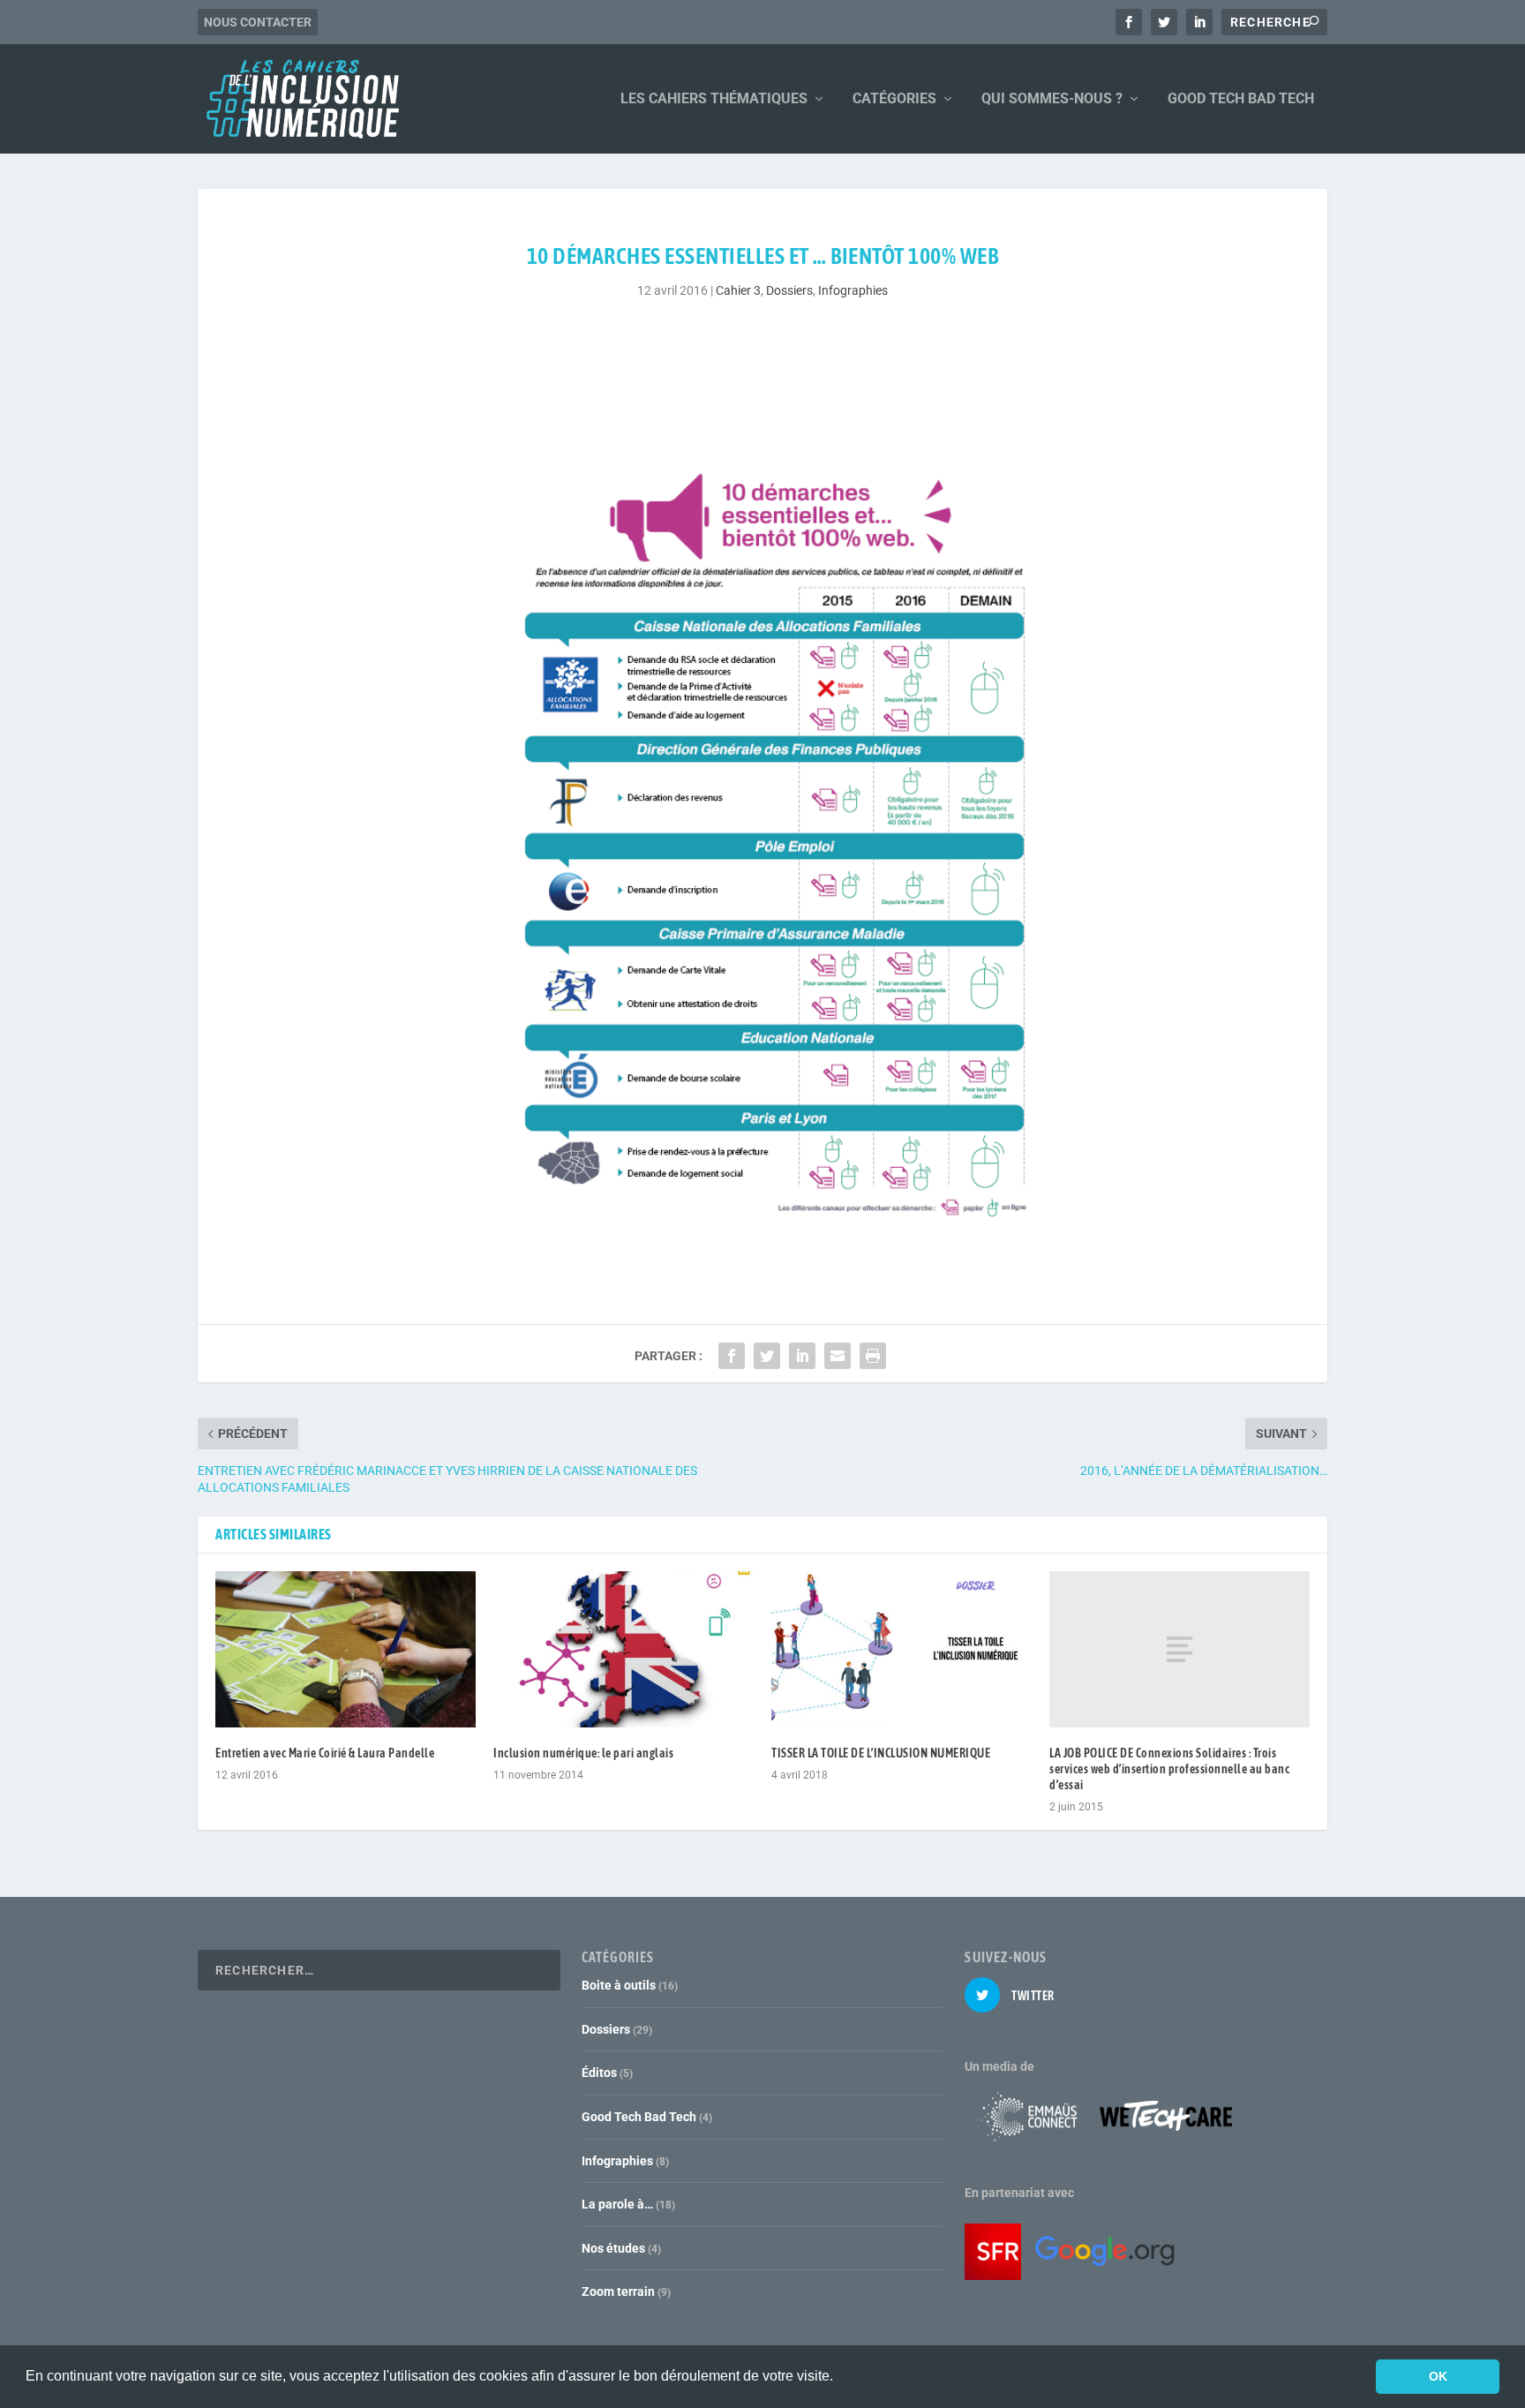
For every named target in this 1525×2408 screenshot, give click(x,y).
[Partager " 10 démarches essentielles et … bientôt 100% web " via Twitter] (767, 1356)
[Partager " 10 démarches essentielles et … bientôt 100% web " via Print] (873, 1356)
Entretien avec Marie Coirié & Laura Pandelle (325, 1753)
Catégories (894, 99)
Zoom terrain (618, 2291)
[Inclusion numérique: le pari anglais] (624, 1649)
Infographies (853, 290)
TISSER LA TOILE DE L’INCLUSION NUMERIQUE (881, 1753)
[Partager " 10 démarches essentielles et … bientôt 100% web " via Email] (838, 1356)
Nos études (613, 2248)
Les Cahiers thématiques (714, 99)
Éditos (599, 2073)
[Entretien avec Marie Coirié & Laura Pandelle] (346, 1649)
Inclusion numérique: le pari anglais (583, 1753)
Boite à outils (619, 1985)
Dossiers (789, 290)
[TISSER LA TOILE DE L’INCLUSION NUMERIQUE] (901, 1649)
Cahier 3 (738, 290)
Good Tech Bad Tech (639, 2117)
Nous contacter (258, 22)
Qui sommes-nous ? (1052, 99)
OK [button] (1438, 2376)
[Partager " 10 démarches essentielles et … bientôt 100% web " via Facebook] (732, 1356)
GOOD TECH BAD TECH (1241, 99)
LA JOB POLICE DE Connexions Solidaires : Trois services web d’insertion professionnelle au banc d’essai (1169, 1769)
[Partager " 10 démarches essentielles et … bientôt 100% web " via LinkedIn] (802, 1356)
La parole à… (617, 2204)
